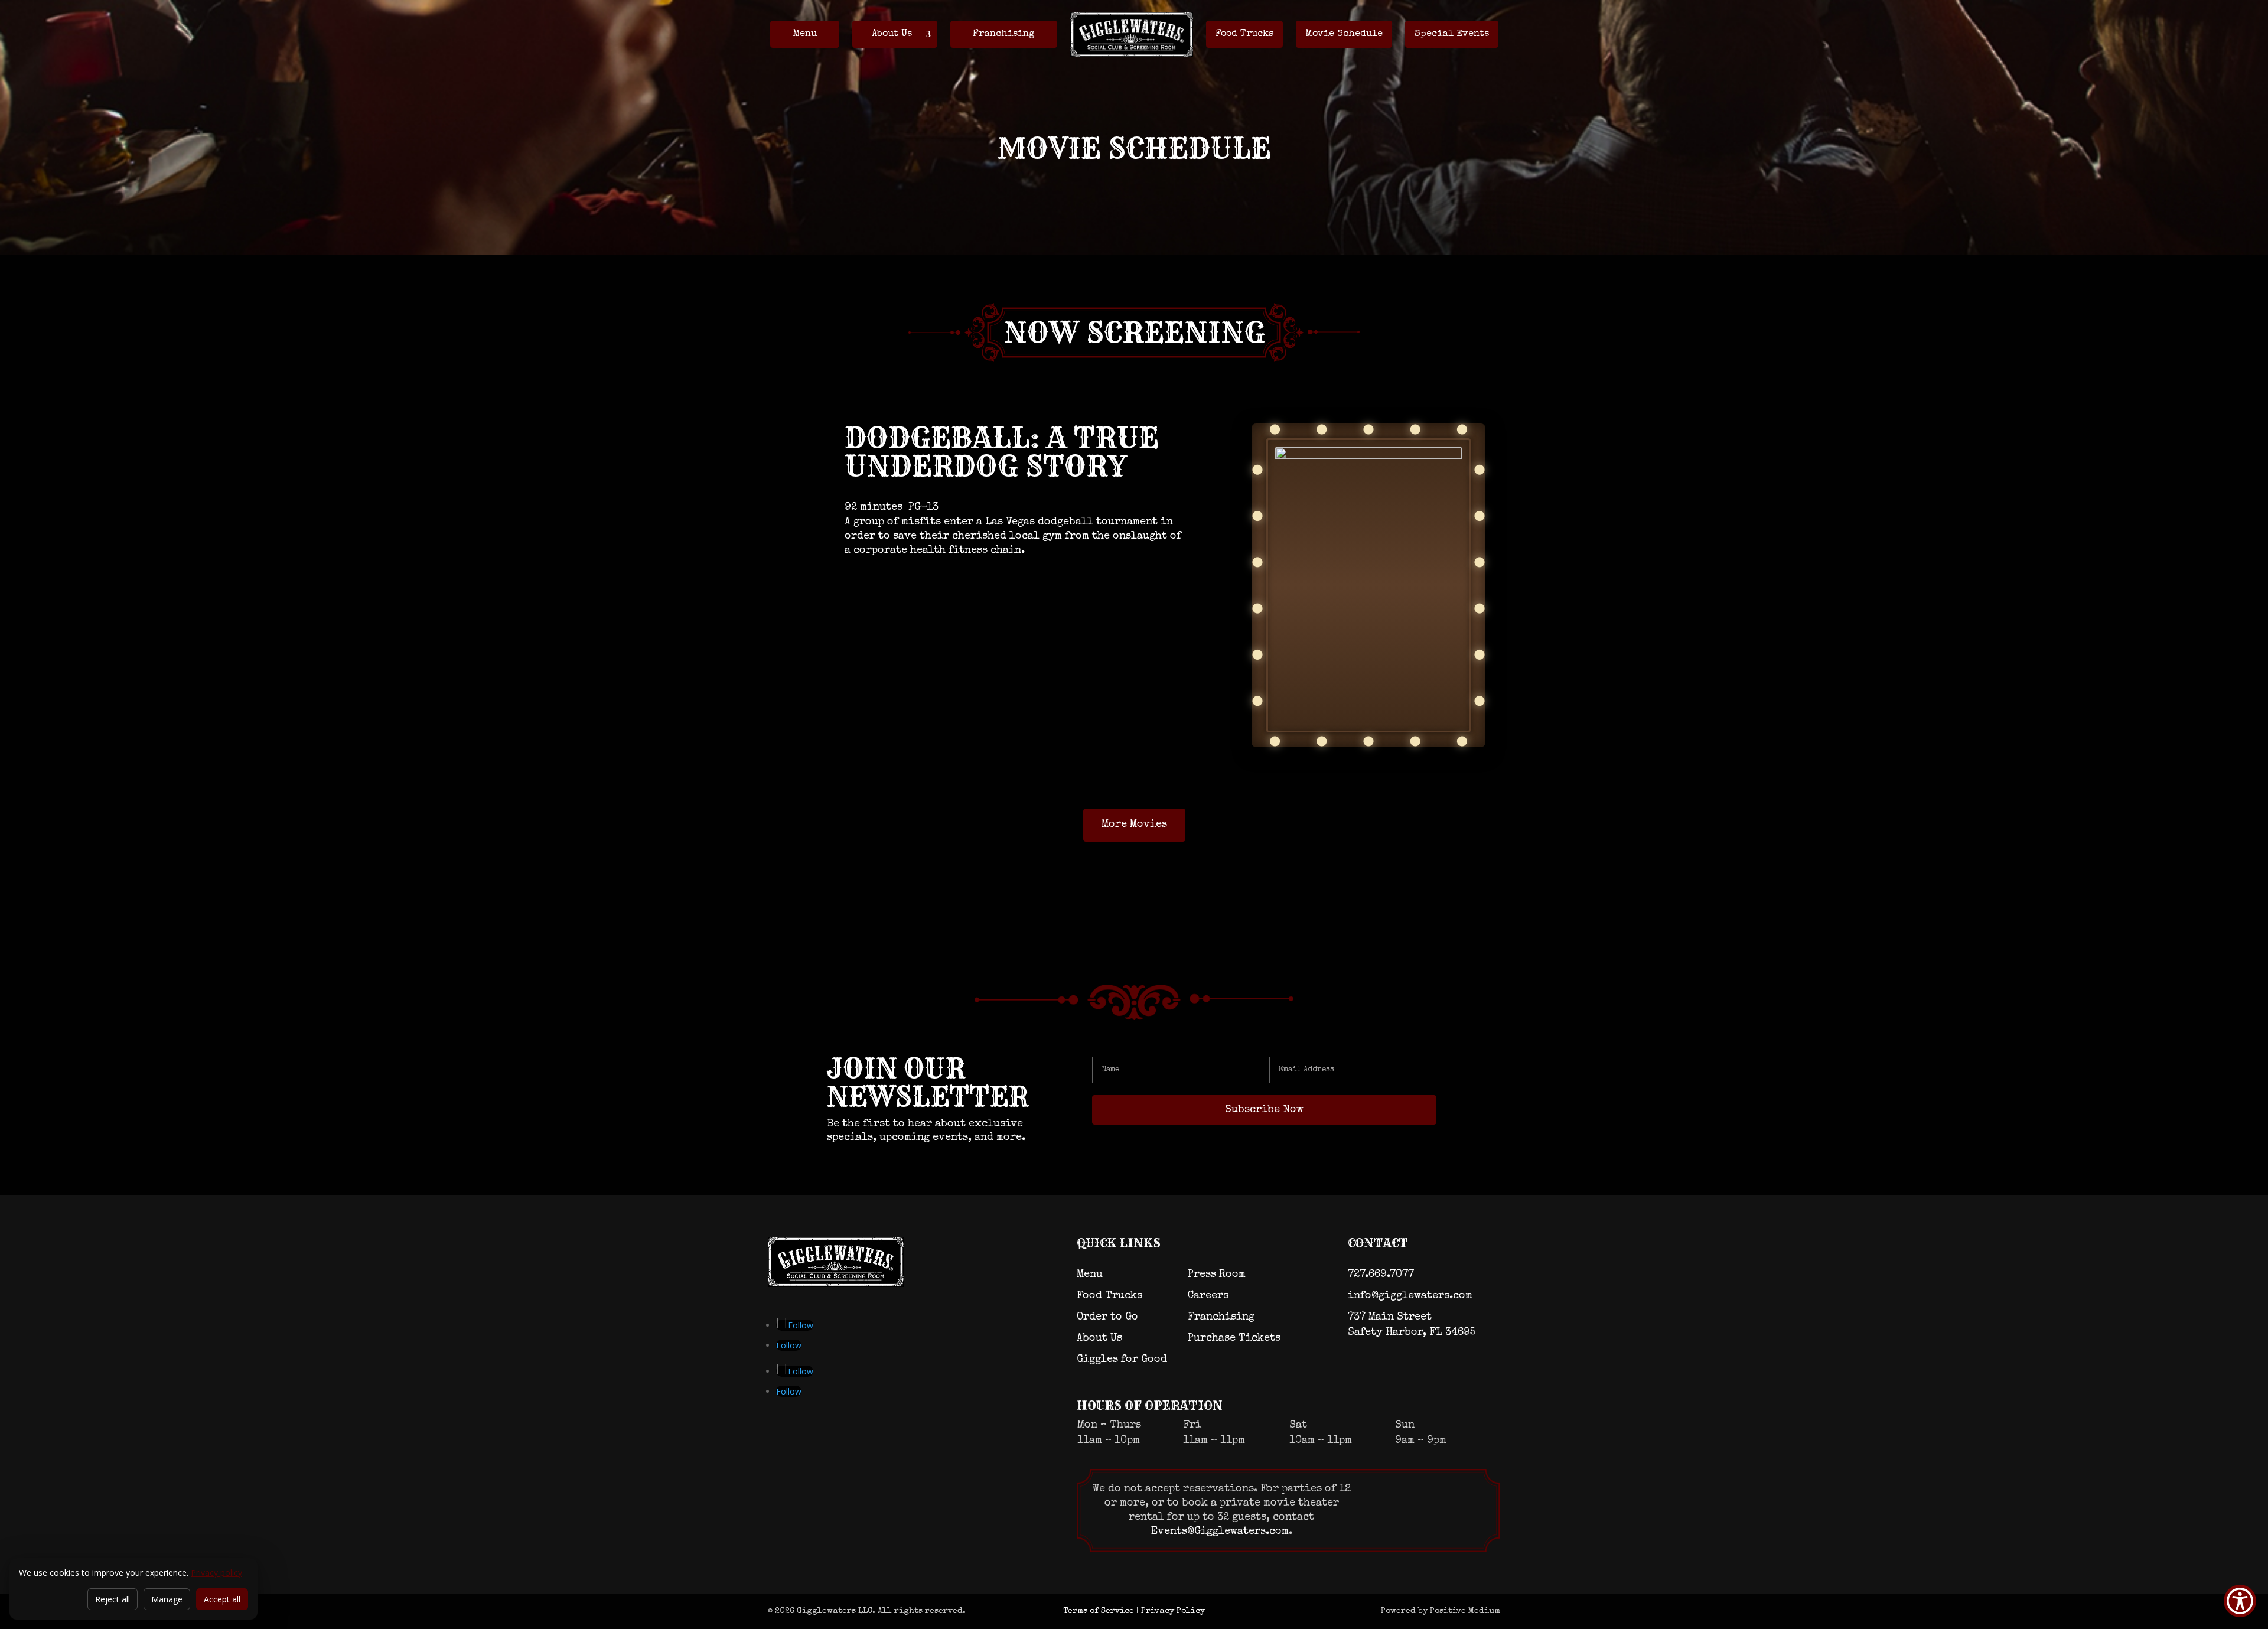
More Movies (1134, 825)
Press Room (1217, 1275)
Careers (1208, 1296)
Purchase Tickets (1234, 1338)
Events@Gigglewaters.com (1220, 1532)
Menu (805, 34)
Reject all (113, 1599)
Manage (167, 1599)
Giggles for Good (1122, 1360)
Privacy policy (216, 1573)
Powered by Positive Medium (1441, 1611)
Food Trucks (1244, 34)
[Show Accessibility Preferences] (2240, 1601)
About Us (892, 34)
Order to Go (1107, 1317)
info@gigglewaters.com (1410, 1296)
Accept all (222, 1599)
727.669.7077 (1381, 1275)
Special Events (1452, 34)
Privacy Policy (1173, 1611)
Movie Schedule (1344, 34)
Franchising (1004, 34)
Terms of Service (1099, 1611)
